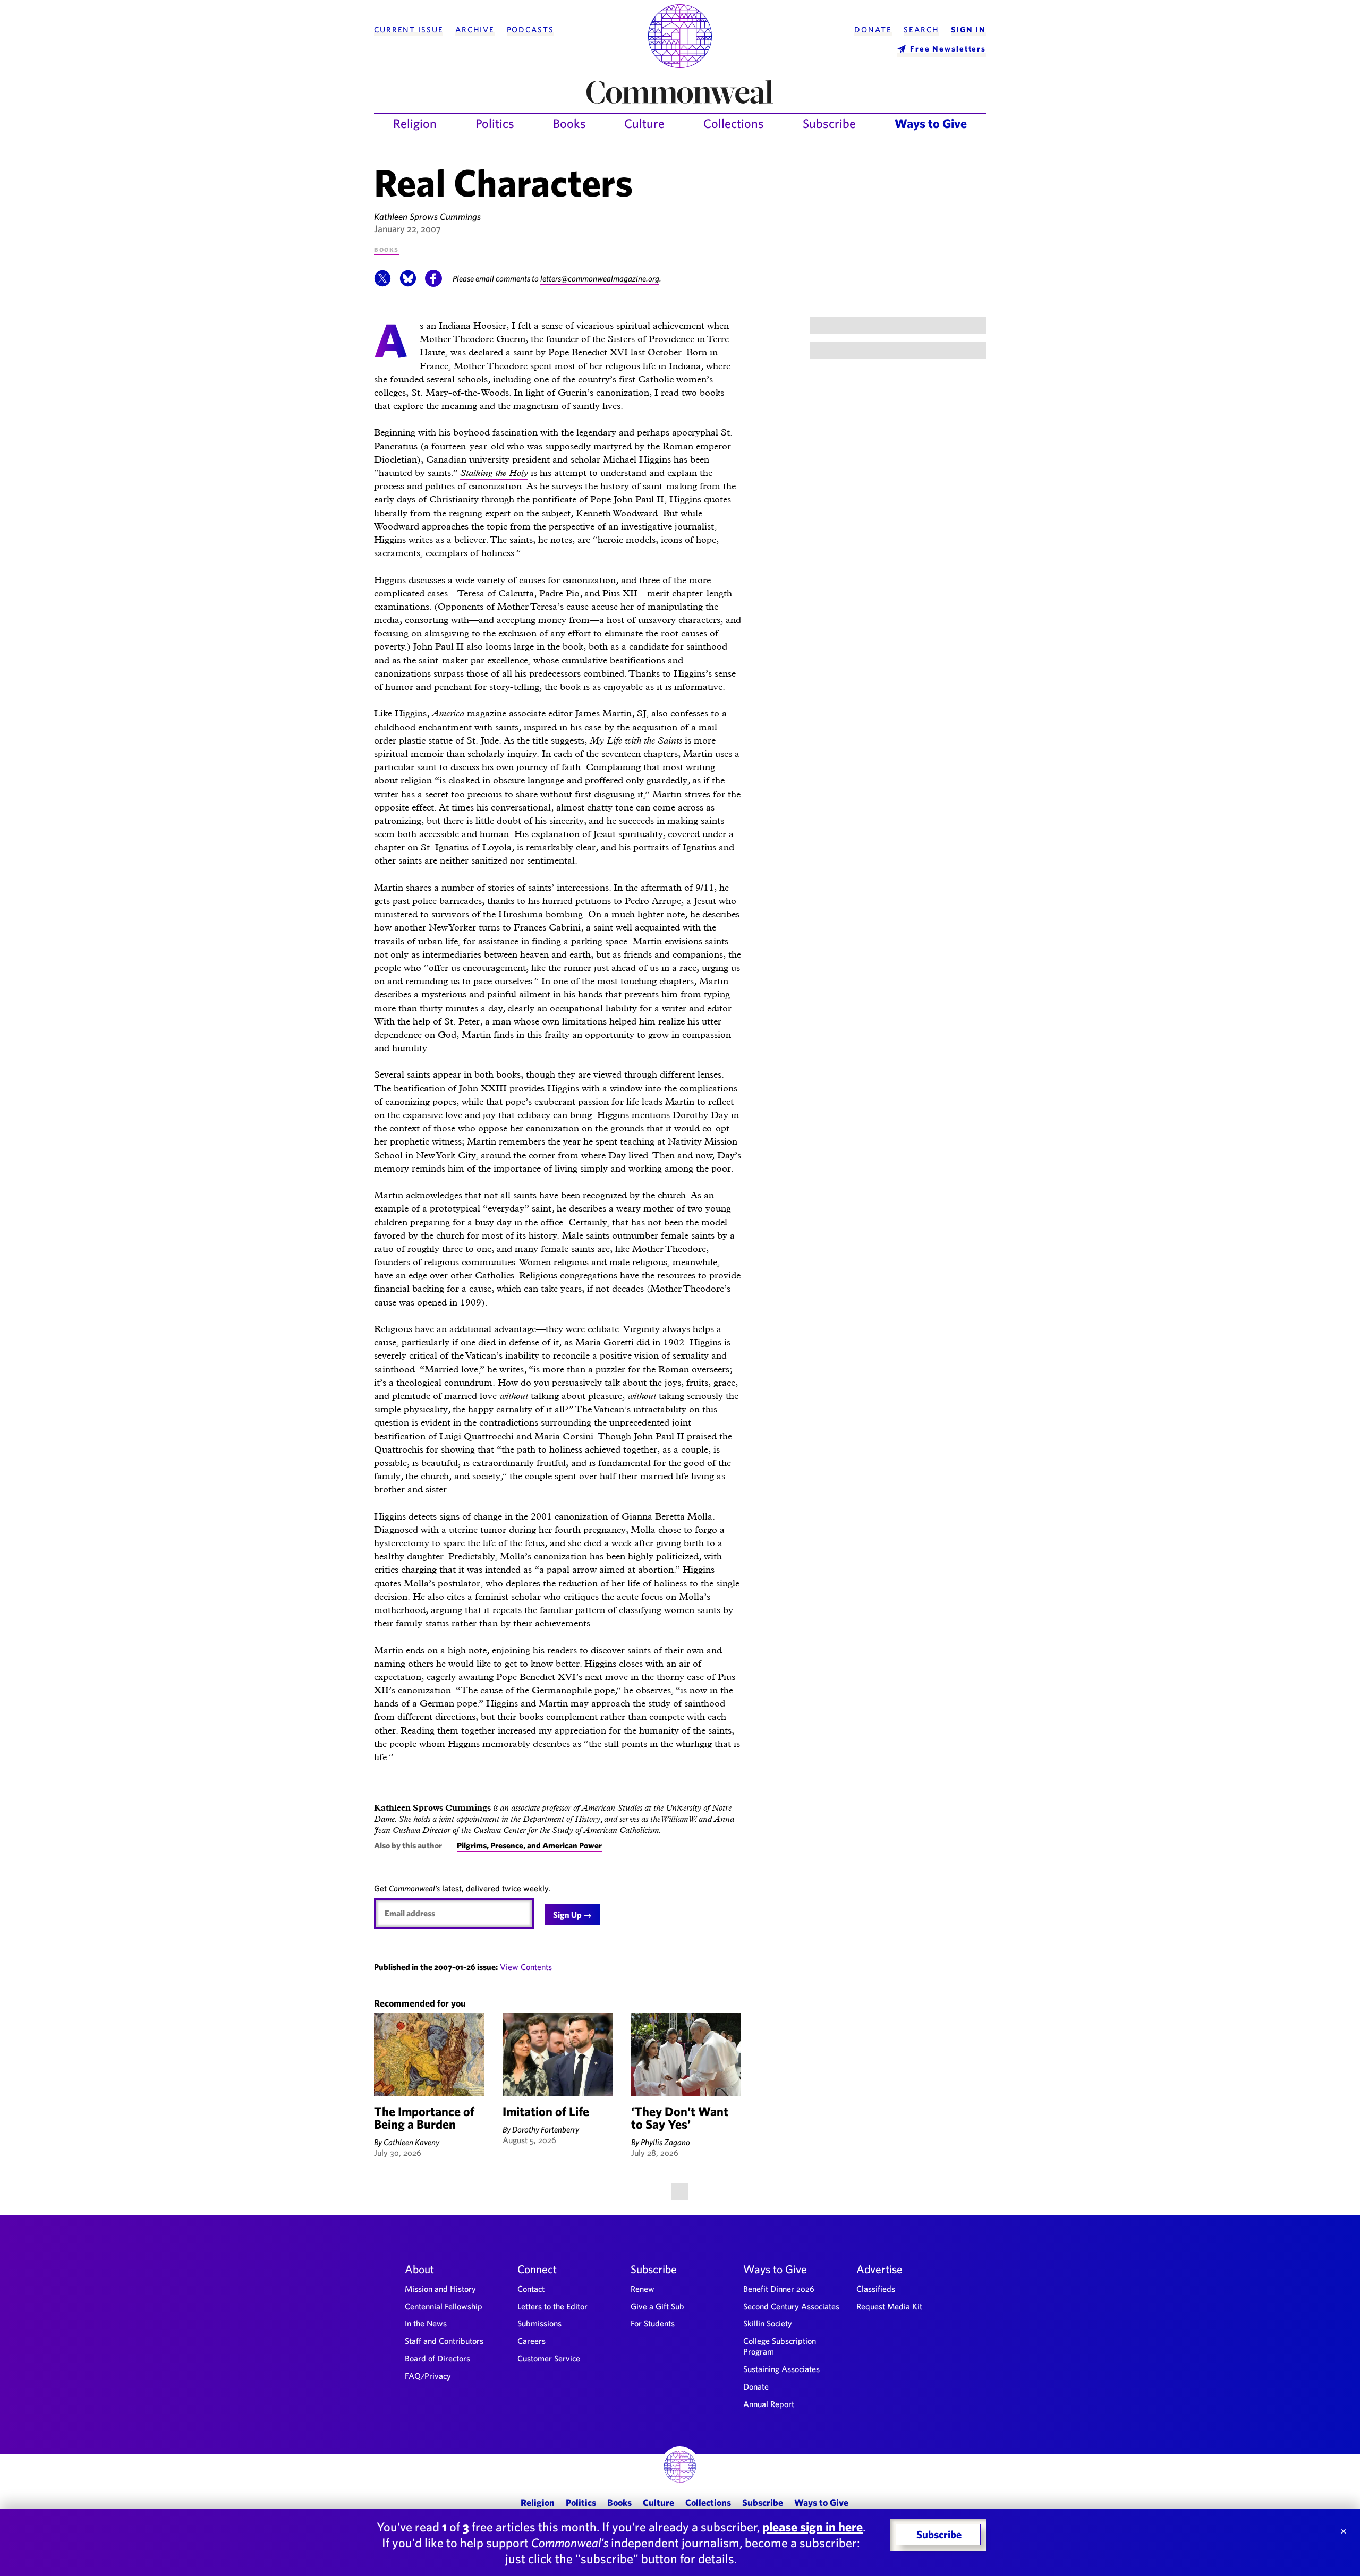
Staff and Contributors (444, 2341)
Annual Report (769, 2404)
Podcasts (530, 30)
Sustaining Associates (781, 2369)
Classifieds (876, 2289)
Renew (643, 2289)
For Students (653, 2323)
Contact (531, 2289)
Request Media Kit (889, 2306)
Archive (475, 30)
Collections (734, 123)
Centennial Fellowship (444, 2306)
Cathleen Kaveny (411, 2142)
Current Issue (409, 30)
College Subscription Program (780, 2346)
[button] (382, 284)
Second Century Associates (791, 2306)
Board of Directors (437, 2358)
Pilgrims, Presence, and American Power (529, 1845)
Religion (415, 123)
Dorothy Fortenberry (546, 2129)
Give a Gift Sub (657, 2306)
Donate (873, 30)
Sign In (968, 30)
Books (569, 123)
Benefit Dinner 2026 (779, 2289)
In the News (426, 2323)
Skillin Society (768, 2323)
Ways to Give (931, 123)
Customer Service (549, 2358)
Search (921, 30)
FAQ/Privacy (428, 2376)
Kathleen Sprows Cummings (427, 216)
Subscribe (829, 123)
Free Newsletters (948, 49)
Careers (532, 2341)
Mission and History (440, 2289)
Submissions (539, 2323)
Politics (495, 123)
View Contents (526, 1967)
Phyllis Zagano (665, 2142)
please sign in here (813, 2527)
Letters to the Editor (552, 2306)
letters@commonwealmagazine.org (600, 278)
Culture (644, 123)
